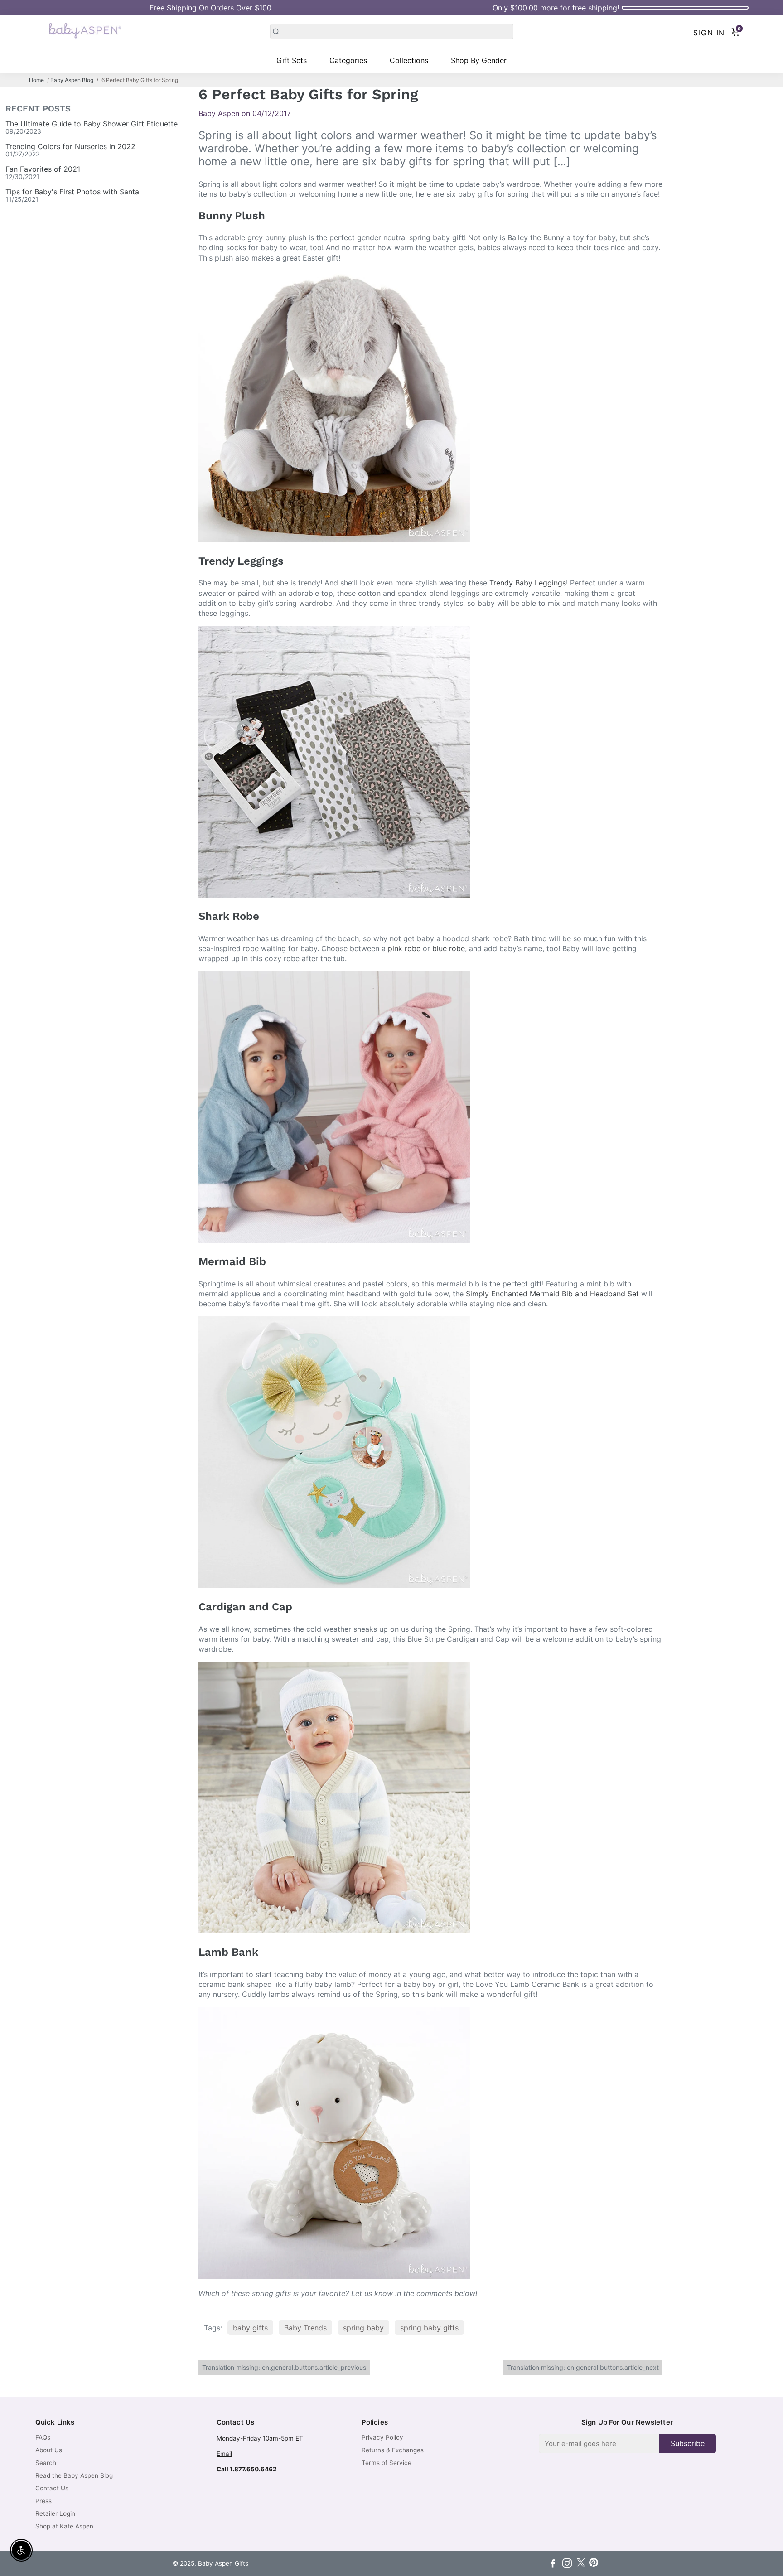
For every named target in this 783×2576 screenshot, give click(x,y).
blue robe (449, 948)
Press (43, 2501)
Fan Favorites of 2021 (43, 169)
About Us (49, 2450)
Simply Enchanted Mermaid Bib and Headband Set (552, 1294)
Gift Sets (292, 60)
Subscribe (688, 2443)
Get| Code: (210, 8)
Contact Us (52, 2488)
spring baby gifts (429, 2328)
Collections (409, 60)
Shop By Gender (479, 60)
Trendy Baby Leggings (528, 583)
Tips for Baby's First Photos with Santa (72, 192)
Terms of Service (387, 2463)
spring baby (363, 2328)
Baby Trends (305, 2328)
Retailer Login (55, 2513)
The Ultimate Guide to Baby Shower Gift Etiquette (92, 124)
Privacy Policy (382, 2437)
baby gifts (250, 2328)
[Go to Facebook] (553, 2564)
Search (46, 2463)
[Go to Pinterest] (594, 2564)
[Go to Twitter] (581, 2564)
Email (224, 2454)
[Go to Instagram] (567, 2564)
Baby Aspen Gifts (223, 2563)
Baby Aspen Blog (72, 80)
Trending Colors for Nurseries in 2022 (70, 146)
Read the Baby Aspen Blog (74, 2475)
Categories (348, 60)
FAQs (43, 2437)
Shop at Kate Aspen (64, 2526)
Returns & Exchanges (393, 2450)
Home (36, 80)
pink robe (404, 948)
